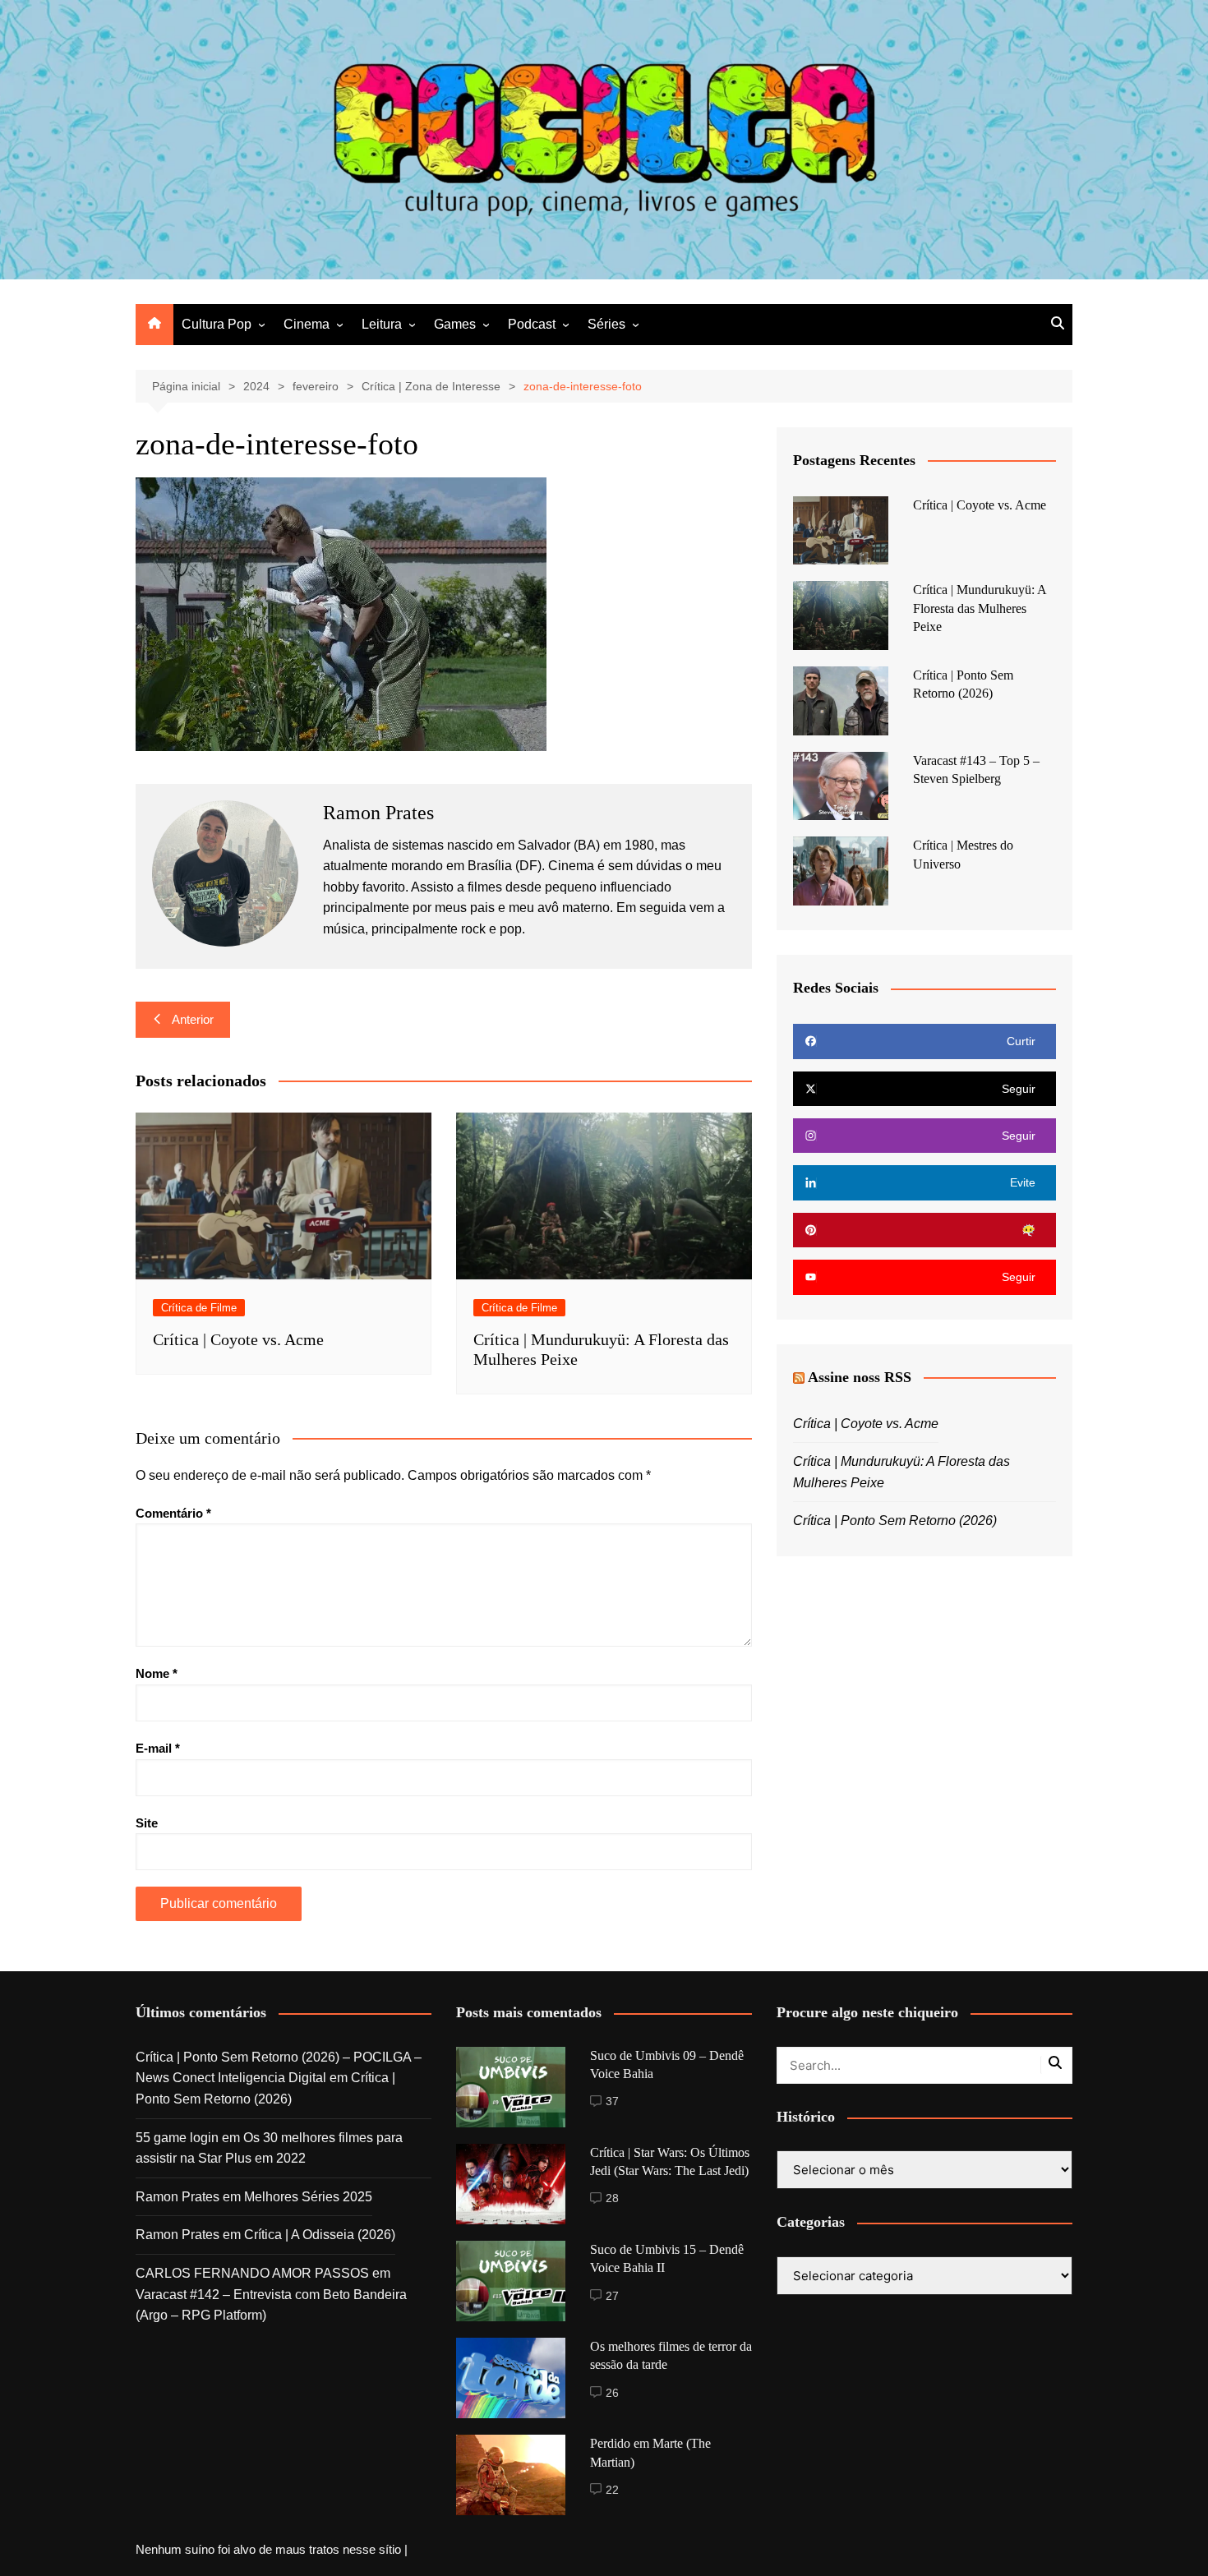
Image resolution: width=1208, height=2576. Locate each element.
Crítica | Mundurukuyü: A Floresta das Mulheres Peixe (980, 608)
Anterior (193, 1019)
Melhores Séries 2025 (308, 2197)
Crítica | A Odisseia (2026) (320, 2235)
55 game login (177, 2138)
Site (147, 1823)
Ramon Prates (178, 2197)
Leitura (382, 324)
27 (612, 2296)
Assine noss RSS (860, 1377)
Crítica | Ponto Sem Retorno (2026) (895, 1521)
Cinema (307, 324)
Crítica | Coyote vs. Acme (238, 1339)
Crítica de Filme (199, 1308)
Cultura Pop (217, 324)
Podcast (532, 324)
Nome (157, 1673)
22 (612, 2490)
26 (612, 2393)
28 (612, 2198)
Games (455, 324)
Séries (606, 324)
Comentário (173, 1513)
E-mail (158, 1748)
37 (612, 2101)
